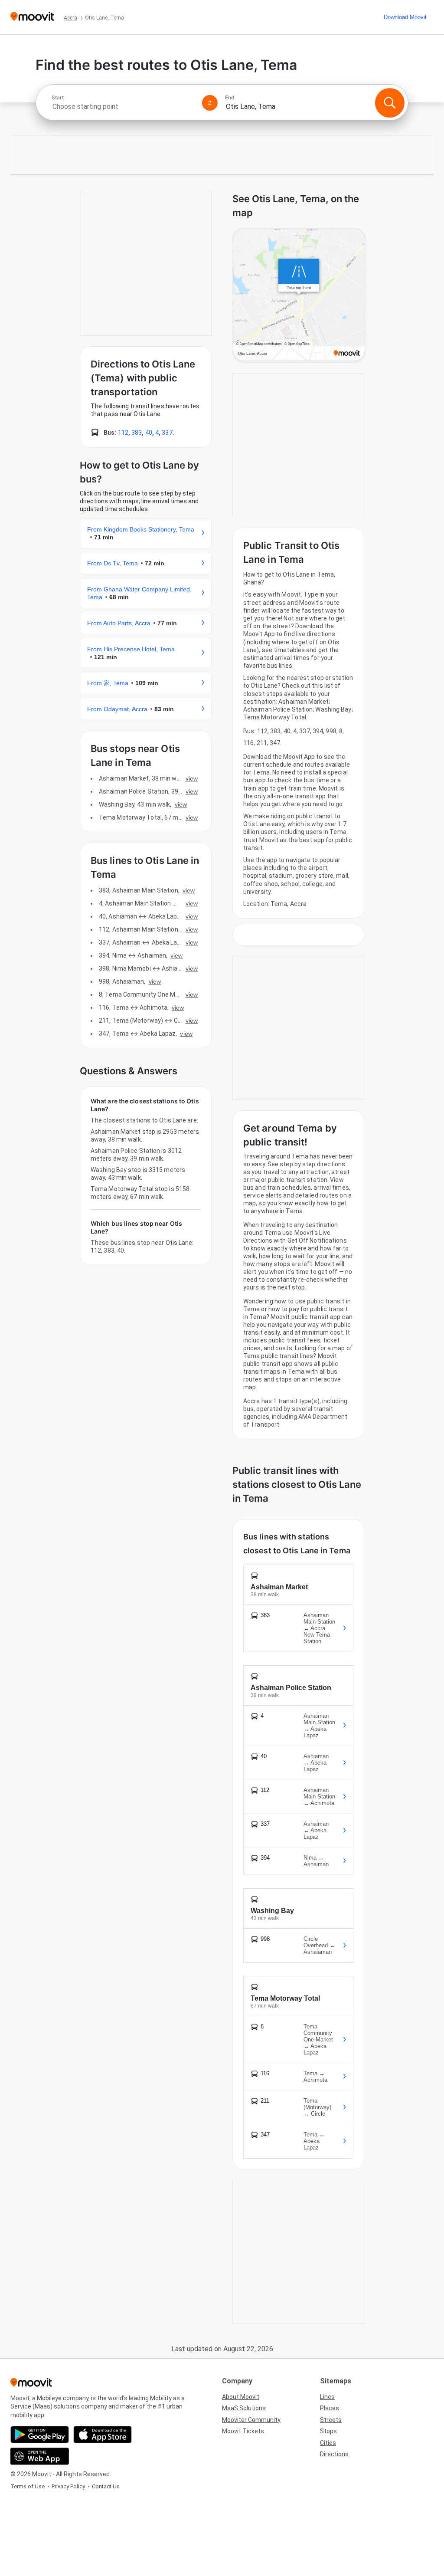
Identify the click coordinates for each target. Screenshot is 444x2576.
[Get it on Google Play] (40, 2435)
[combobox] (123, 107)
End (230, 98)
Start (58, 98)
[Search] (390, 103)
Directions (334, 2454)
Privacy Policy (68, 2486)
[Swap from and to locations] (210, 103)
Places (330, 2408)
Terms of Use (28, 2486)
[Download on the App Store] (103, 2435)
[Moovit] (32, 17)
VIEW (192, 778)
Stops (328, 2431)
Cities (328, 2443)
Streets (331, 2420)
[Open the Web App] (40, 2456)
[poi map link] (299, 295)
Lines (327, 2397)
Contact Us (106, 2486)
